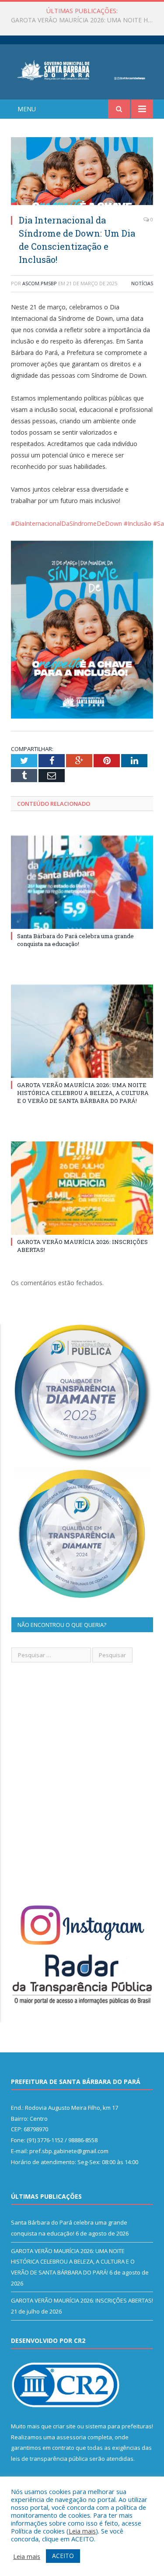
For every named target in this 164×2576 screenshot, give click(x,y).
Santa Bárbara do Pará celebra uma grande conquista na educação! (75, 940)
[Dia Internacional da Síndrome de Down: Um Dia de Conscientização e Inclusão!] (82, 172)
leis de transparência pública (49, 2459)
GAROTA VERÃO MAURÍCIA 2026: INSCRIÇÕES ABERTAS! (82, 2300)
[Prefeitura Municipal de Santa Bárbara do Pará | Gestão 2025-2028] (82, 69)
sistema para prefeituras (119, 2426)
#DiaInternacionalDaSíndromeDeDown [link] (66, 523)
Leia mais (82, 2531)
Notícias (142, 283)
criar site (64, 2426)
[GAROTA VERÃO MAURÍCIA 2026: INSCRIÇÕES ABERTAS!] (82, 1188)
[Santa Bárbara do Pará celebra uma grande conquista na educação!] (82, 882)
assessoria (71, 2437)
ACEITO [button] (63, 2556)
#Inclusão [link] (138, 523)
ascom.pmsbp (40, 283)
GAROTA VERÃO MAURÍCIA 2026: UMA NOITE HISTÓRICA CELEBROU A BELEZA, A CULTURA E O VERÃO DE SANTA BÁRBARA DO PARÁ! (84, 20)
